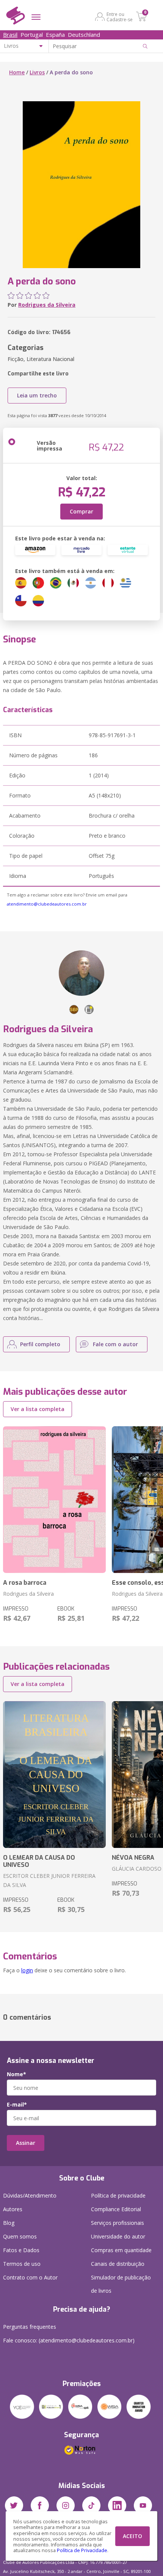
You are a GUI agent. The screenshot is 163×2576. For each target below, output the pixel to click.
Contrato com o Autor (30, 2277)
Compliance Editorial (116, 2209)
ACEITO (132, 2536)
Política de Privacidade (82, 2550)
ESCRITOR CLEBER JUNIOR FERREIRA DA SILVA (49, 1880)
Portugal (32, 35)
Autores (13, 2209)
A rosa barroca (25, 1583)
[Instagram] (66, 2505)
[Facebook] (40, 2505)
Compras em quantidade (121, 2250)
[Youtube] (143, 2505)
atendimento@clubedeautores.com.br (47, 904)
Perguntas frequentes (30, 2327)
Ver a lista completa (38, 1409)
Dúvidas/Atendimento (30, 2195)
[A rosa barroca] (54, 1500)
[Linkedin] (117, 2505)
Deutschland (84, 35)
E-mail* (17, 2105)
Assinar (26, 2143)
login (27, 1970)
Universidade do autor (118, 2236)
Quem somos (20, 2236)
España (55, 35)
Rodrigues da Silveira (47, 305)
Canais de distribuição (118, 2264)
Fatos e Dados (21, 2250)
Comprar (81, 511)
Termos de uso (22, 2264)
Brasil (10, 35)
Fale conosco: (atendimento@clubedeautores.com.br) (69, 2340)
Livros (37, 72)
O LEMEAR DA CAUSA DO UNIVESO (39, 1861)
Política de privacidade (118, 2195)
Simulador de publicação (121, 2284)
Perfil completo (40, 1344)
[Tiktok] (91, 2505)
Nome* (16, 2074)
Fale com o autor (115, 1344)
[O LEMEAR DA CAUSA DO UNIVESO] (54, 1775)
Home (17, 72)
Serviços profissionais (118, 2223)
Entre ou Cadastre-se (120, 17)
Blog (9, 2223)
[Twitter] (14, 2505)
